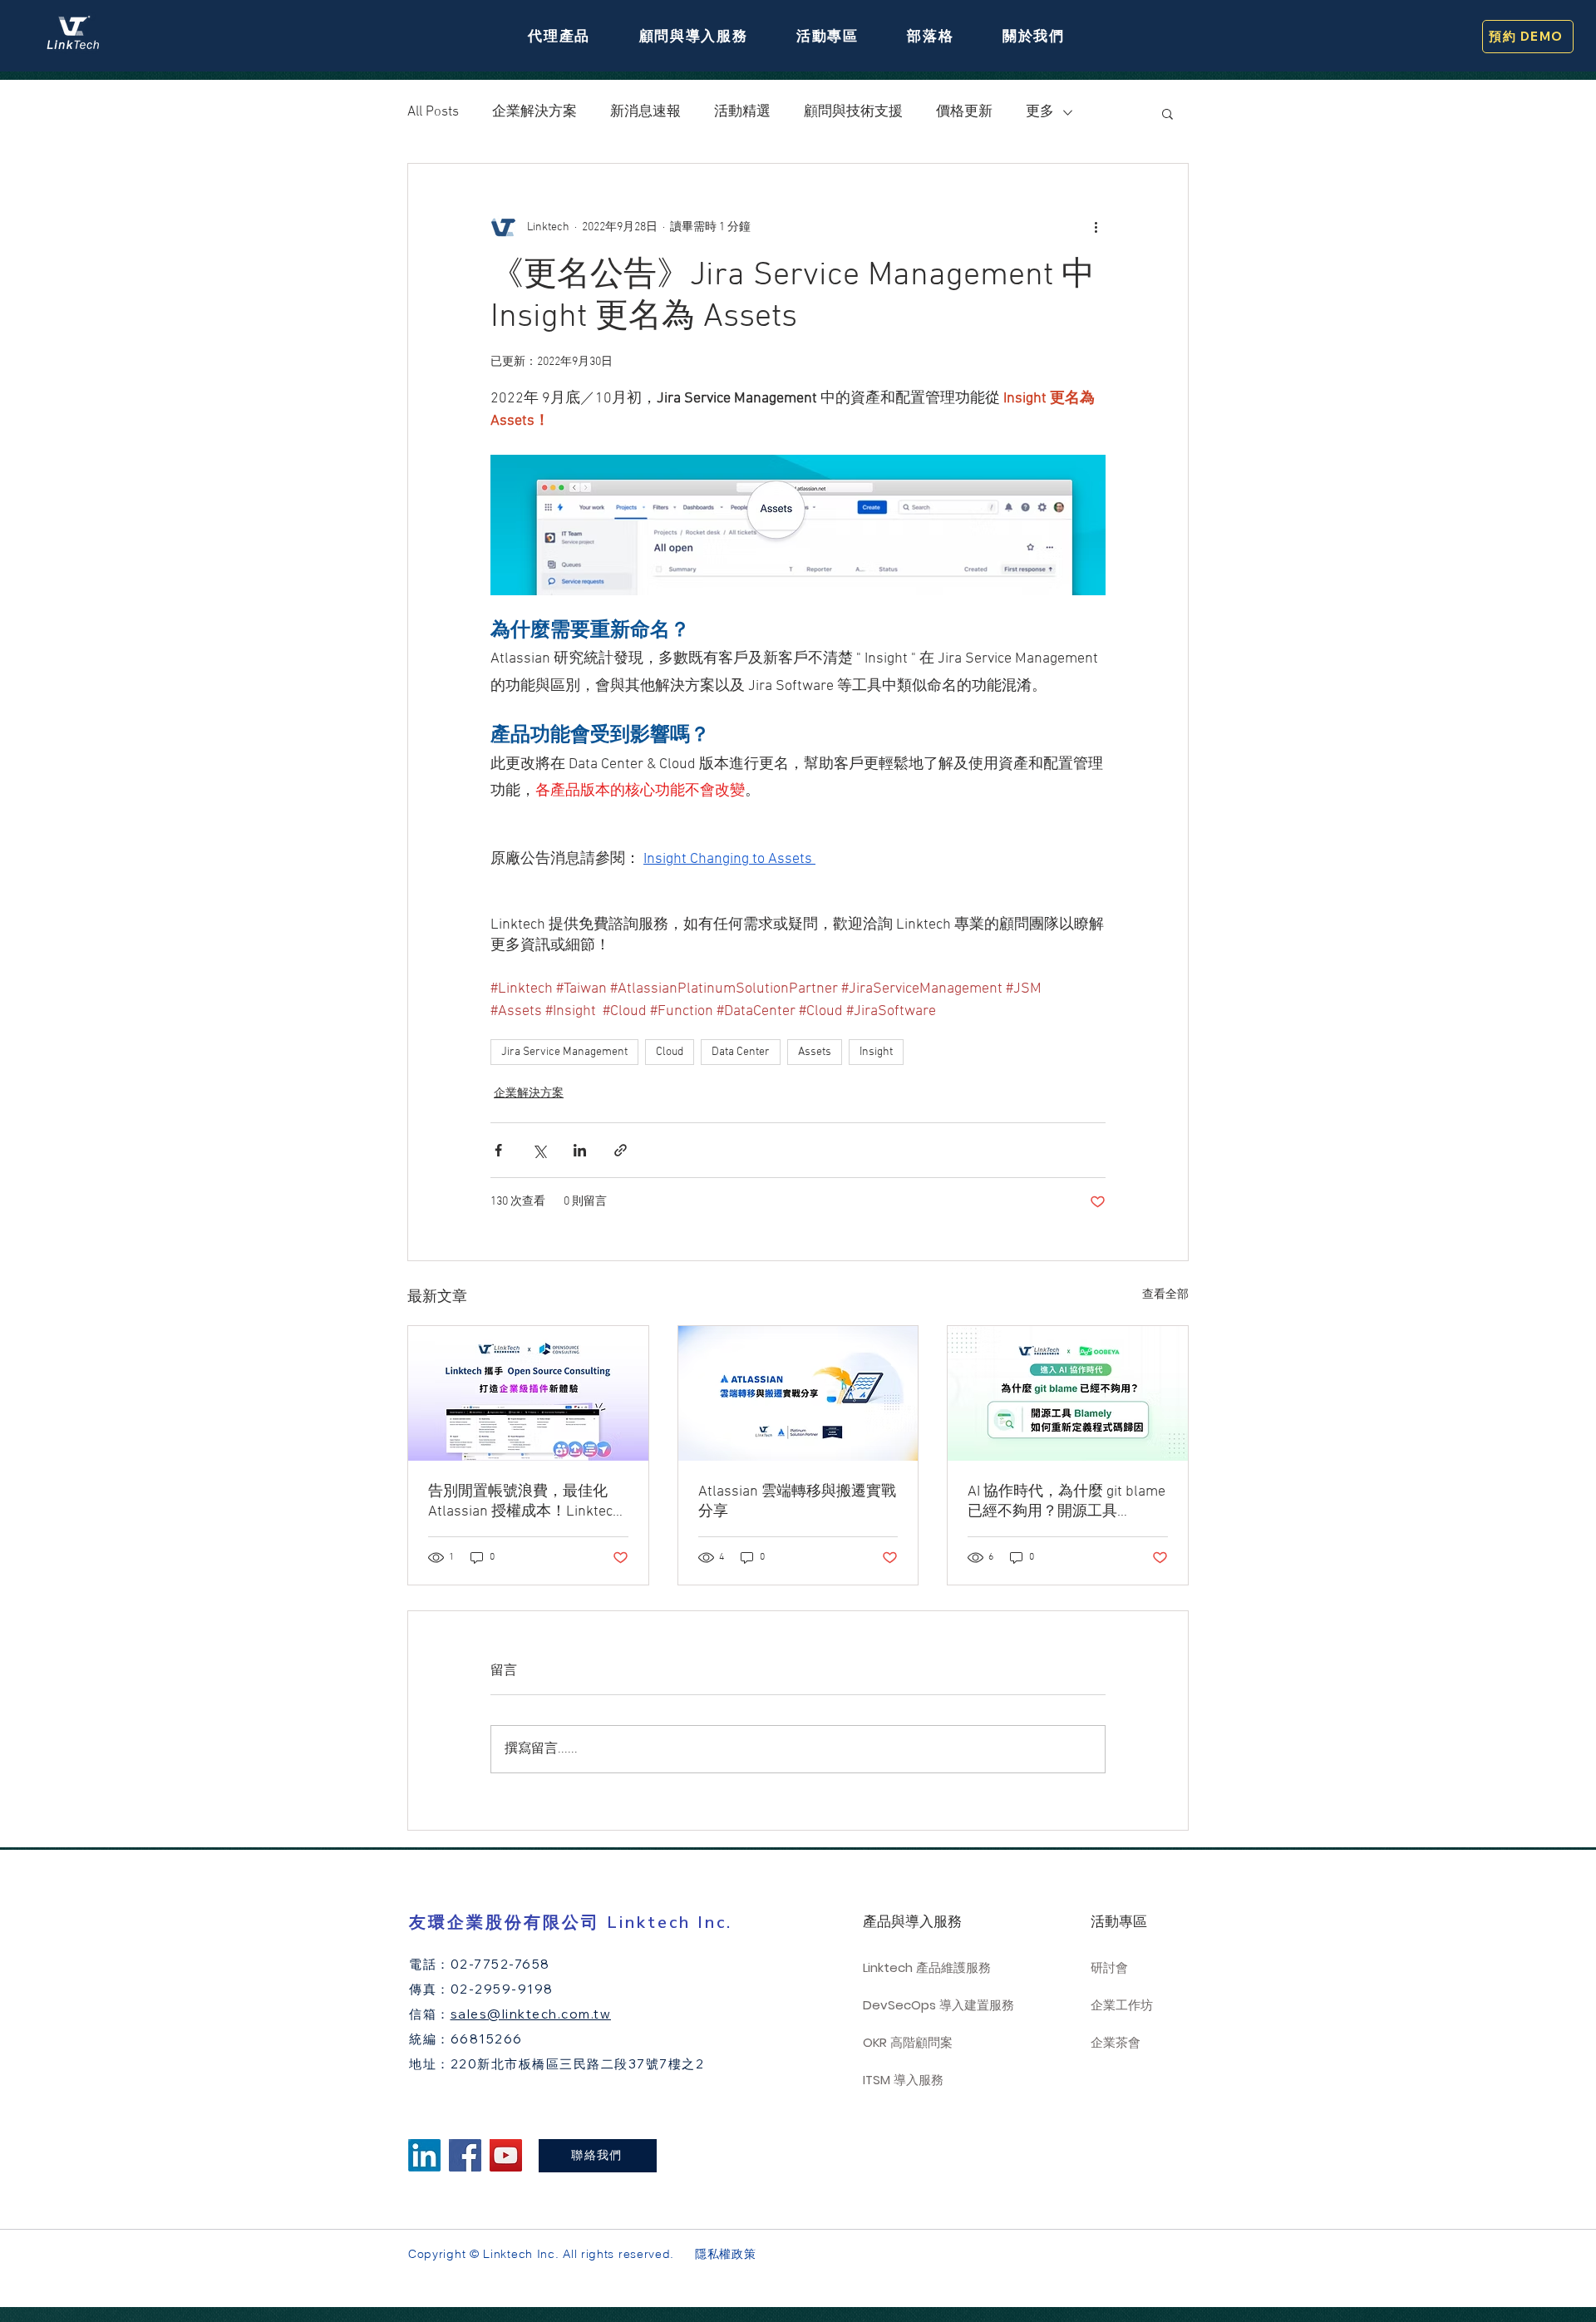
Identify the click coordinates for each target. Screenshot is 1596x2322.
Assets (815, 1052)
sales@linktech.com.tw (531, 2014)
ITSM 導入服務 (903, 2080)
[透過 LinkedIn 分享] (580, 1150)
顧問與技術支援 (853, 112)
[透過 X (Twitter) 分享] (539, 1150)
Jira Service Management (564, 1052)
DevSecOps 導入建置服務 (934, 2005)
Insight (876, 1052)
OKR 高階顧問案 (908, 2042)
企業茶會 (1116, 2042)
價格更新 (964, 112)
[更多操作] (1096, 227)
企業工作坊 (1122, 2005)
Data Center (741, 1052)
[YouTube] (506, 2155)
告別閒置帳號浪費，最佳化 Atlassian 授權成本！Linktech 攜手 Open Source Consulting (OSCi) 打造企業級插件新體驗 (525, 1502)
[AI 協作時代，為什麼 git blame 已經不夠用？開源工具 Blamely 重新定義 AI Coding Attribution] (1068, 1393)
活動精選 (742, 112)
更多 (1040, 112)
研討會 (1109, 1967)
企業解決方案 (534, 112)
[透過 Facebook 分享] (498, 1150)
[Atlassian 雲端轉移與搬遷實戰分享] (798, 1393)
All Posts (433, 112)
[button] (559, 36)
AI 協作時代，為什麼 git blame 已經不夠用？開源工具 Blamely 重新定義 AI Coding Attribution (1066, 1502)
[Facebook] (465, 2155)
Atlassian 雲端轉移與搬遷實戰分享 (797, 1502)
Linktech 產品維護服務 (927, 1967)
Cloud (670, 1052)
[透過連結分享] (621, 1150)
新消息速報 (645, 112)
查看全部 (1165, 1295)
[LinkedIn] (424, 2155)
